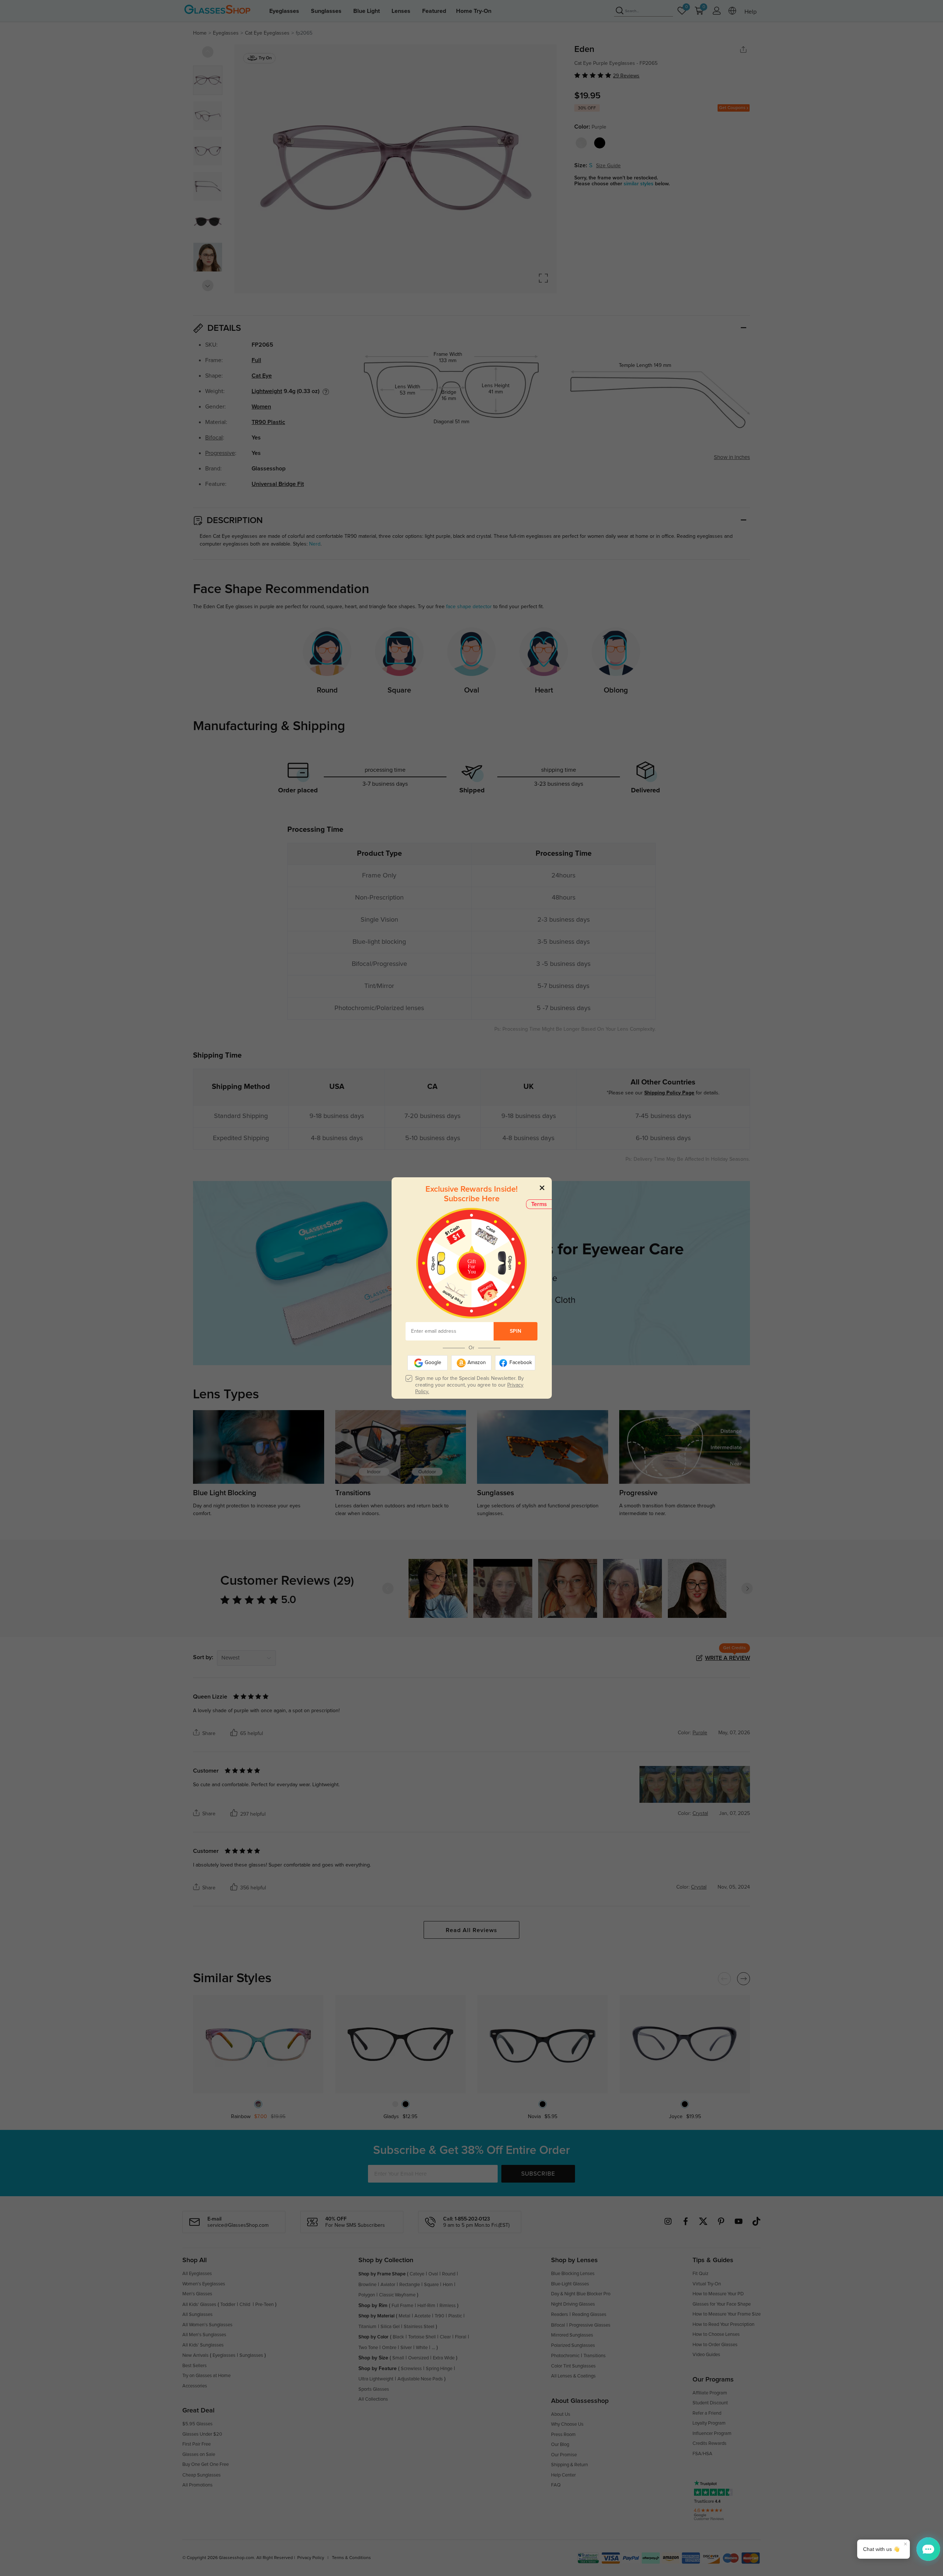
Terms (539, 1204)
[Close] (542, 1187)
